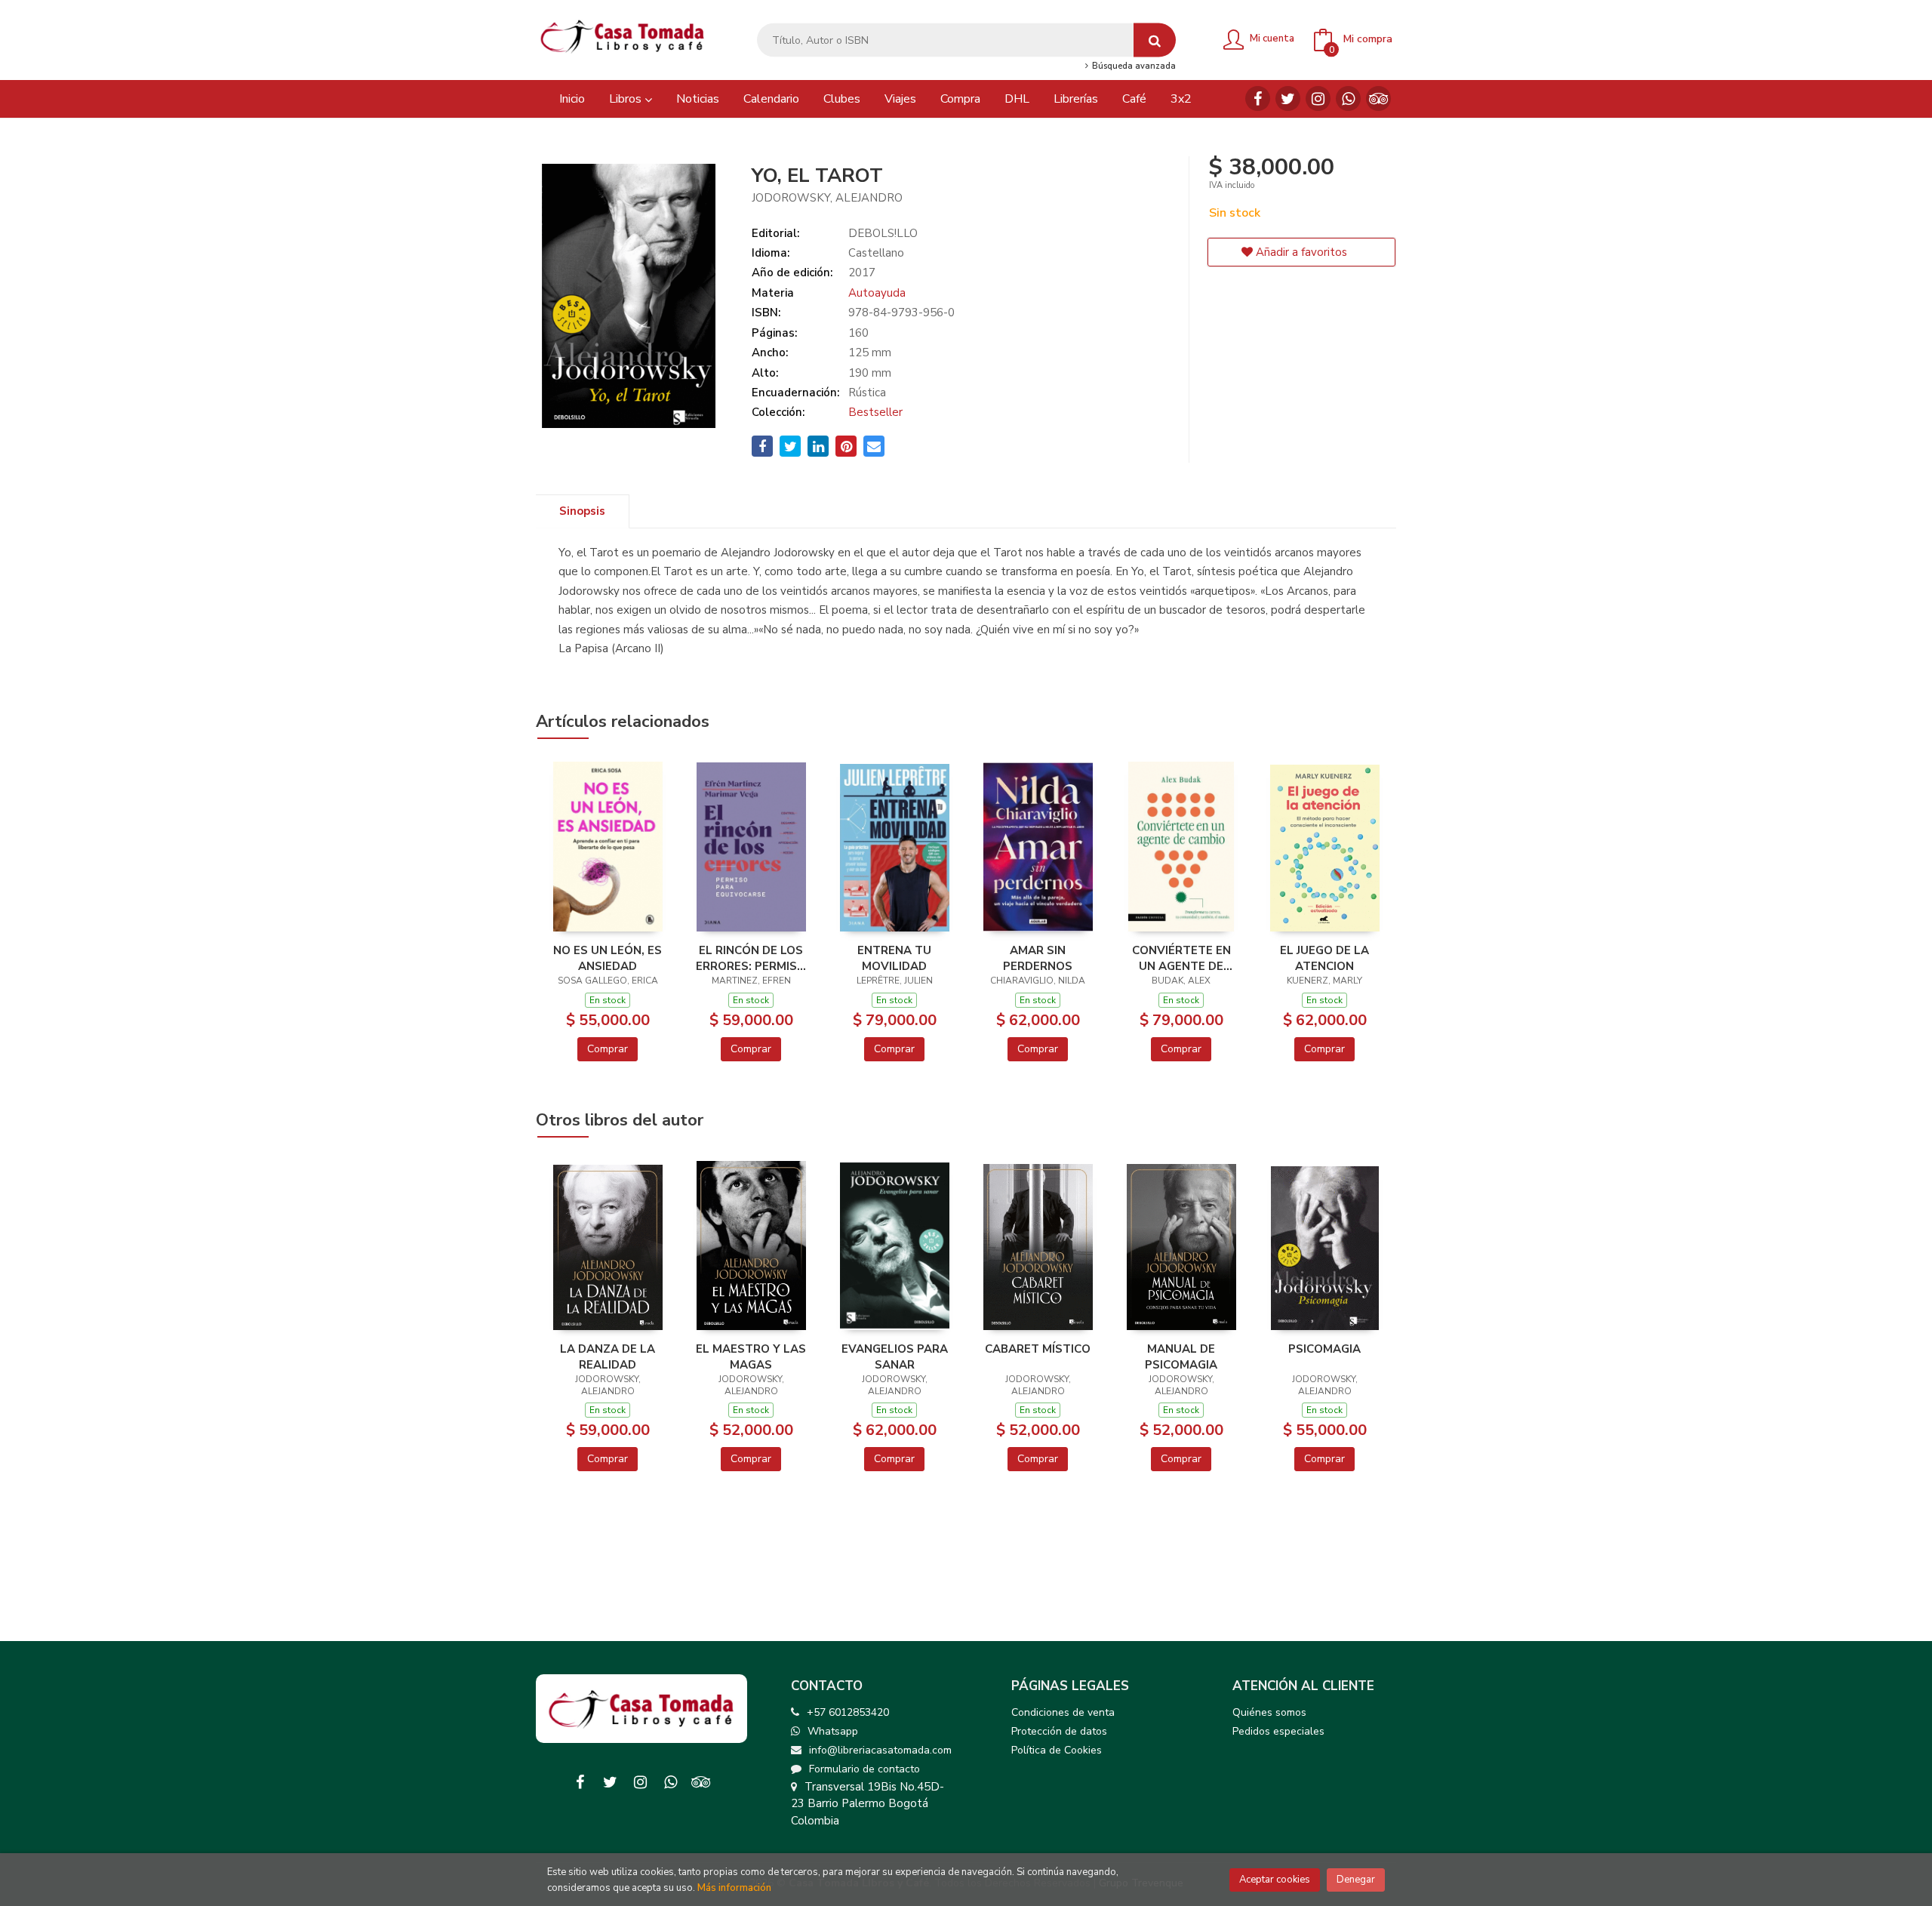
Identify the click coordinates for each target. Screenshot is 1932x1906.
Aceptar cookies (1275, 1880)
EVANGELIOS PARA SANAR (895, 1356)
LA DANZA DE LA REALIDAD (608, 1356)
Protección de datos (1059, 1731)
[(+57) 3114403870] (1348, 99)
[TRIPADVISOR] (1378, 99)
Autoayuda (877, 293)
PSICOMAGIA (1324, 1349)
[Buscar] (1155, 40)
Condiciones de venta (1063, 1712)
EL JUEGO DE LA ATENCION (1324, 958)
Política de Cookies (1057, 1750)
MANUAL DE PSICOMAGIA (1181, 1356)
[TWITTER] (1288, 99)
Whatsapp (833, 1731)
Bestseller (875, 412)
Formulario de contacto (864, 1769)
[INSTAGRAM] (1318, 99)
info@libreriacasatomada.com (880, 1750)
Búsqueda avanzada (1132, 66)
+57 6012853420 (848, 1712)
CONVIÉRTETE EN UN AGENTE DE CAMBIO (1181, 958)
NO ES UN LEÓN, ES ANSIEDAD (608, 958)
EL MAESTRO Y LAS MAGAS (751, 1356)
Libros (627, 99)
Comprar (608, 1049)
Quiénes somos (1269, 1712)
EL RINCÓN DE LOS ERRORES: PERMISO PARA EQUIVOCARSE (751, 958)
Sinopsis (582, 511)
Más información (734, 1888)
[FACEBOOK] (1258, 99)
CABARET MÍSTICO (1038, 1349)
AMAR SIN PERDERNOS (1038, 958)
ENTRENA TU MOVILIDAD (894, 958)
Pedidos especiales (1278, 1731)
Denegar (1356, 1880)
